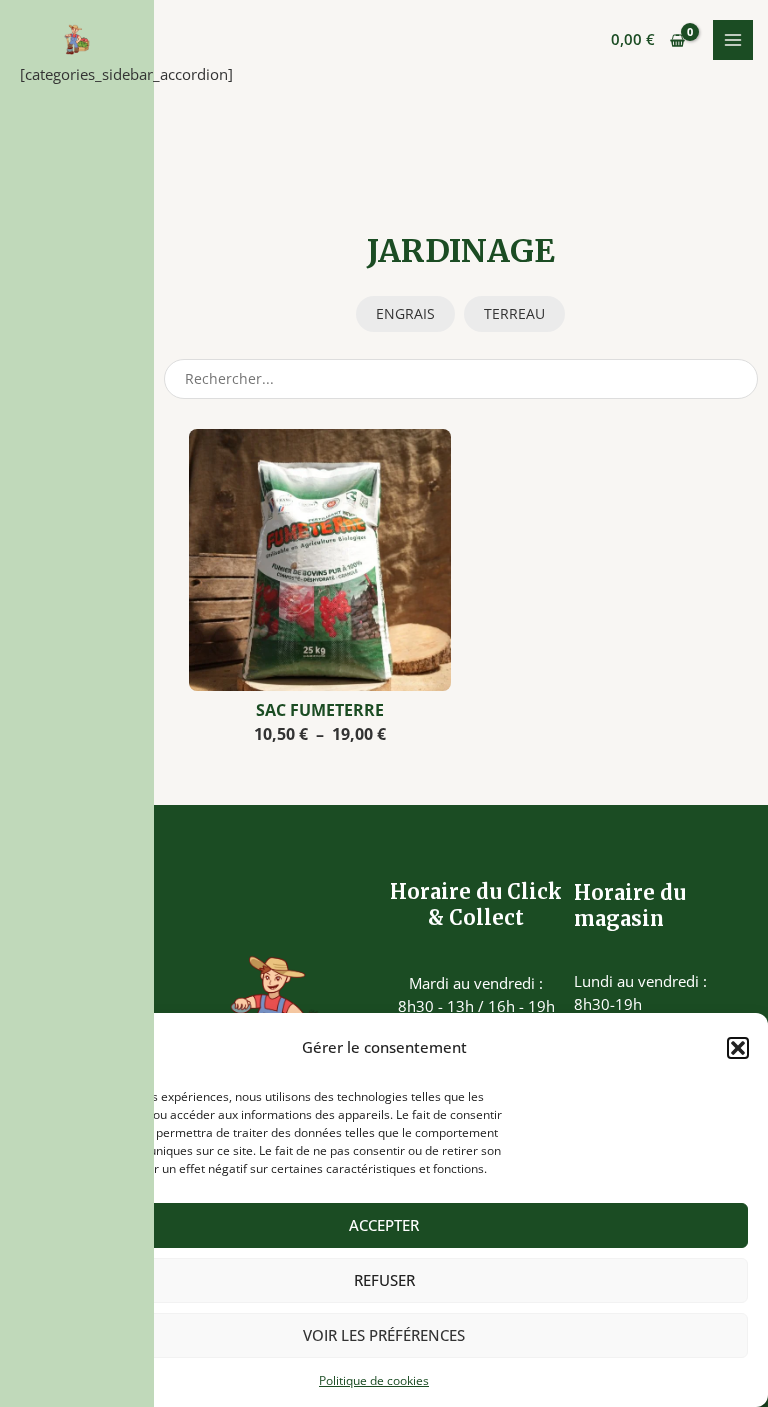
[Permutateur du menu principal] (733, 40)
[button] (738, 1048)
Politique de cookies (374, 1380)
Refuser (384, 1280)
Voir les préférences (384, 1335)
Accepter (384, 1225)
